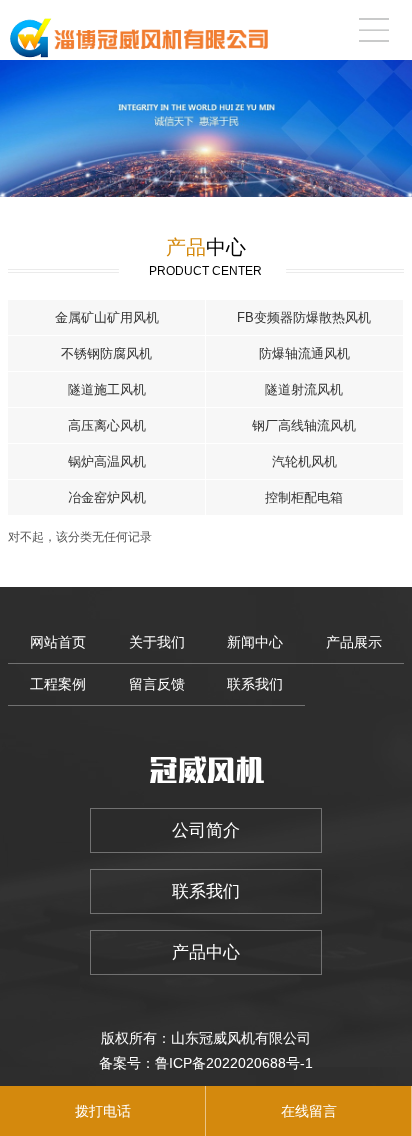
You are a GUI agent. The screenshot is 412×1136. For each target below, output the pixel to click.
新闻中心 (255, 642)
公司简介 (206, 830)
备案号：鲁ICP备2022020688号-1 (206, 1063)
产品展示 (354, 642)
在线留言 (309, 1111)
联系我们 (255, 684)
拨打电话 (103, 1111)
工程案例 (58, 684)
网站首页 (58, 642)
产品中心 (206, 952)
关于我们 (157, 642)
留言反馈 (157, 684)
